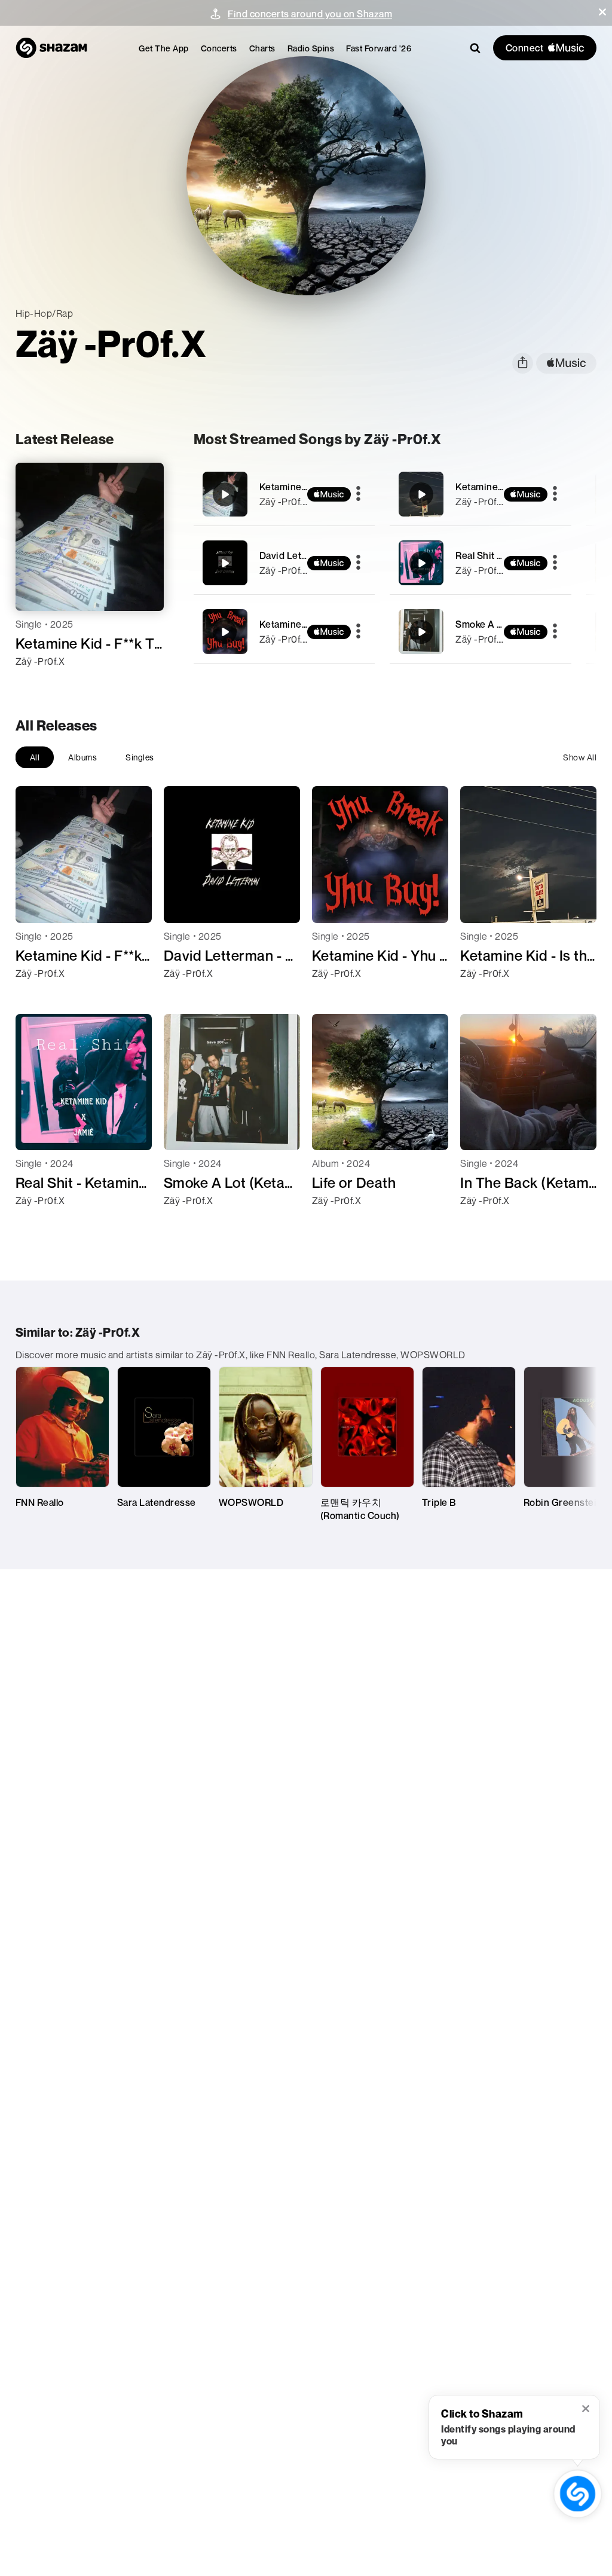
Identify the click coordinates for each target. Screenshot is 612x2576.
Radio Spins (311, 48)
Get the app (164, 48)
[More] (358, 494)
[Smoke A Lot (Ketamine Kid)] (481, 632)
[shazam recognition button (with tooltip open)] (577, 2494)
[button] (602, 12)
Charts (262, 48)
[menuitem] (164, 48)
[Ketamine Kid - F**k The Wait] (284, 494)
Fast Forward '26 (379, 48)
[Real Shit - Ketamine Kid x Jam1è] (481, 563)
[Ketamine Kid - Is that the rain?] (481, 494)
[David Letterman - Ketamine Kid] (284, 563)
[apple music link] (566, 363)
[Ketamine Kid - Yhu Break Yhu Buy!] (284, 632)
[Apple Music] (37, 683)
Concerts (219, 48)
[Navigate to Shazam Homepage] (51, 48)
